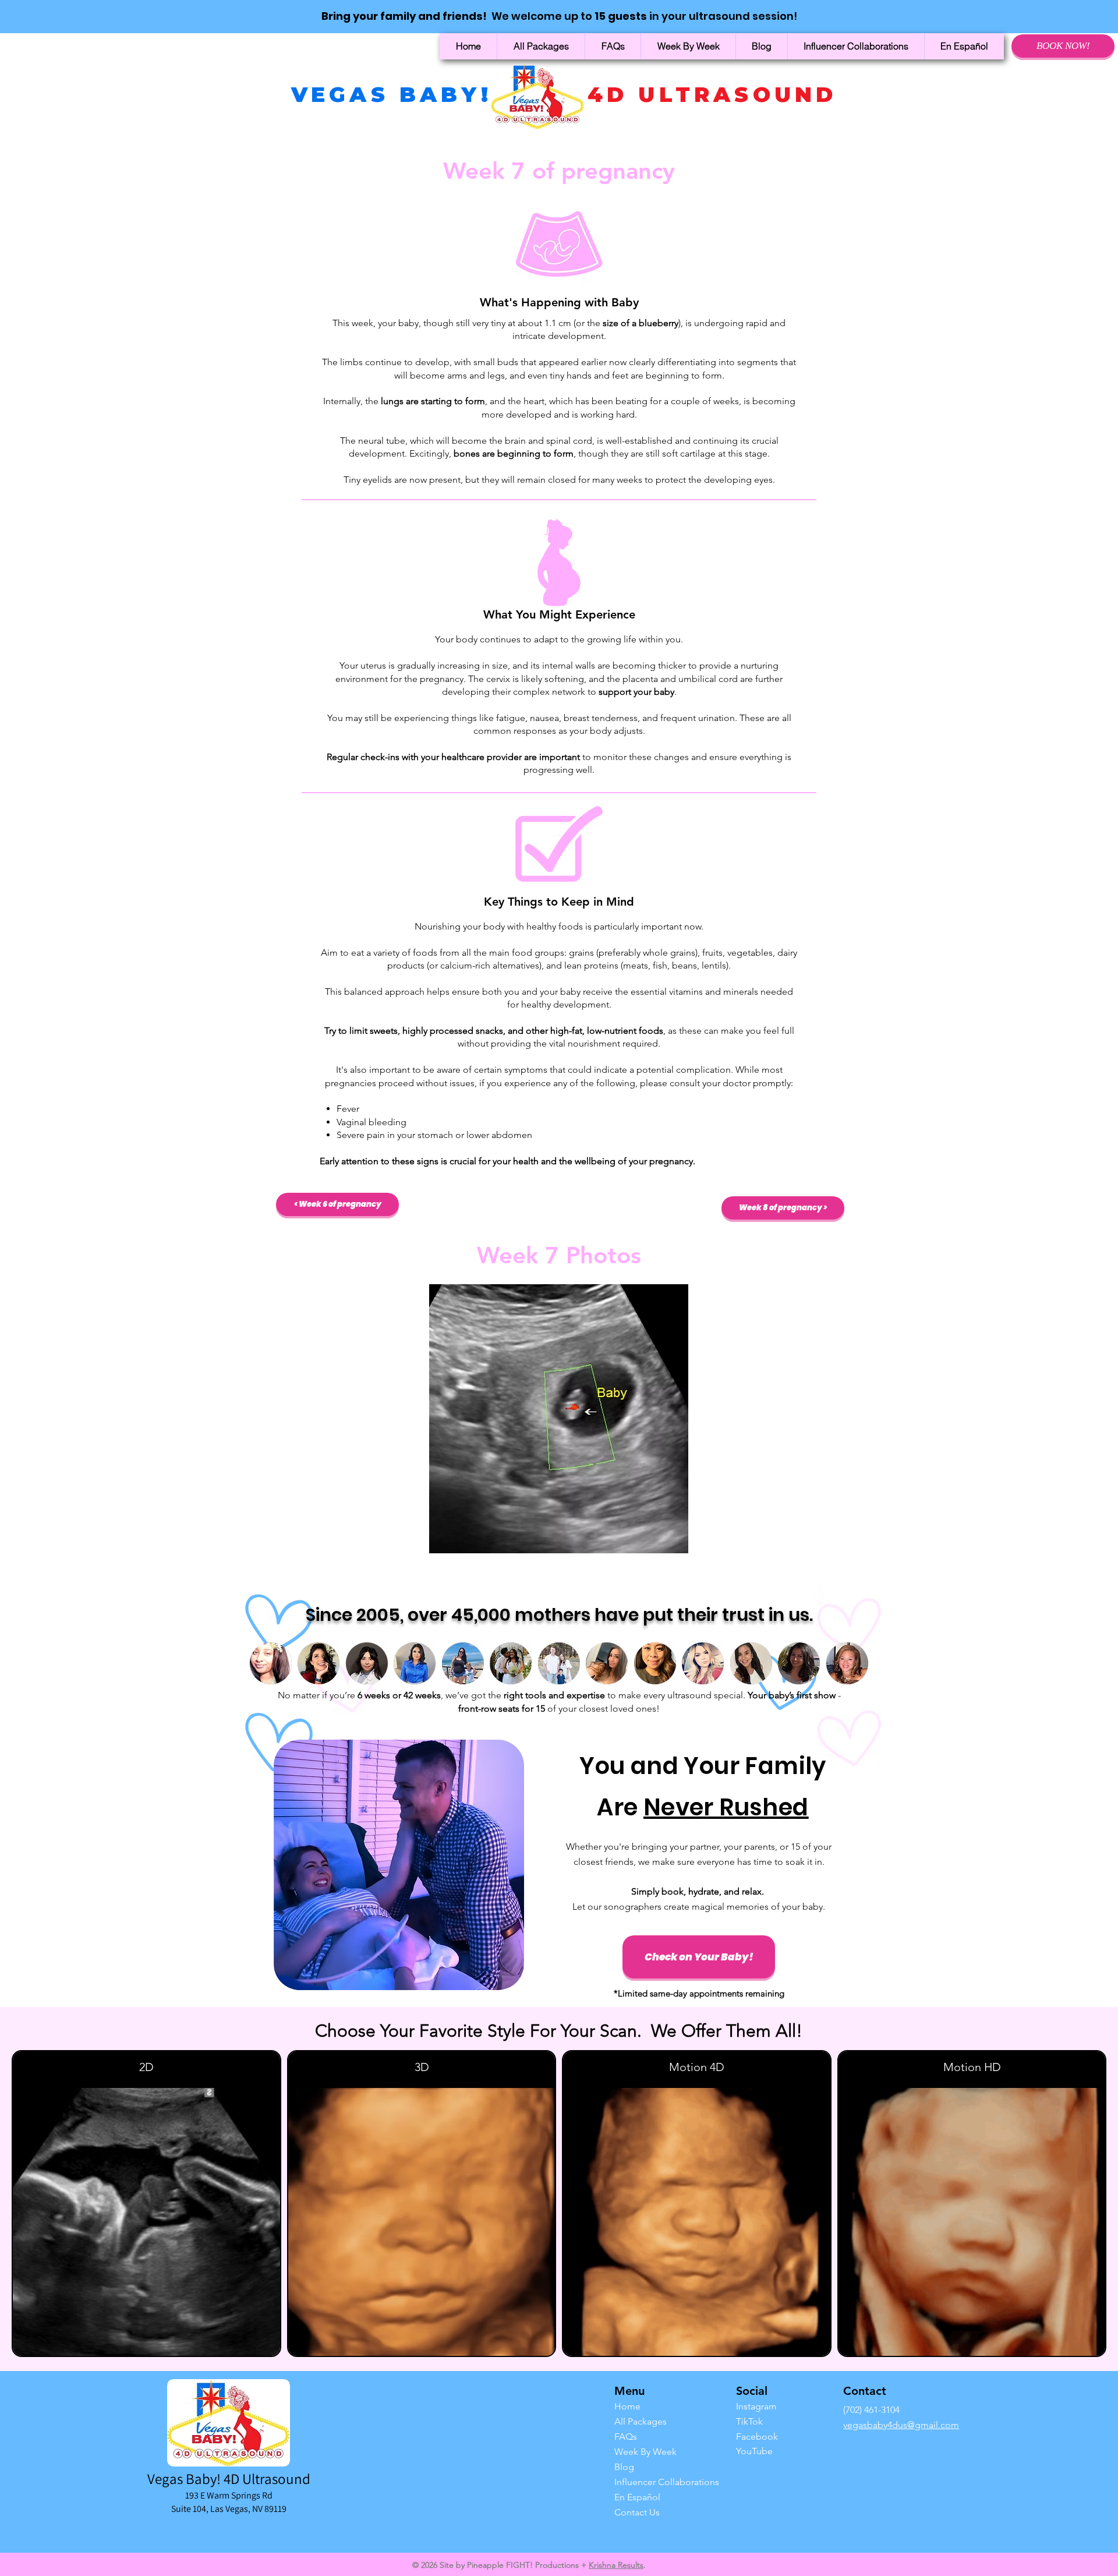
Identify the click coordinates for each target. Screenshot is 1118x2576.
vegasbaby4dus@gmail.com (901, 2425)
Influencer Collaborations (651, 2482)
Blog (624, 2467)
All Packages (641, 2421)
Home (627, 2406)
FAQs (626, 2437)
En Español (637, 2497)
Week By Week (645, 2452)
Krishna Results (616, 2565)
